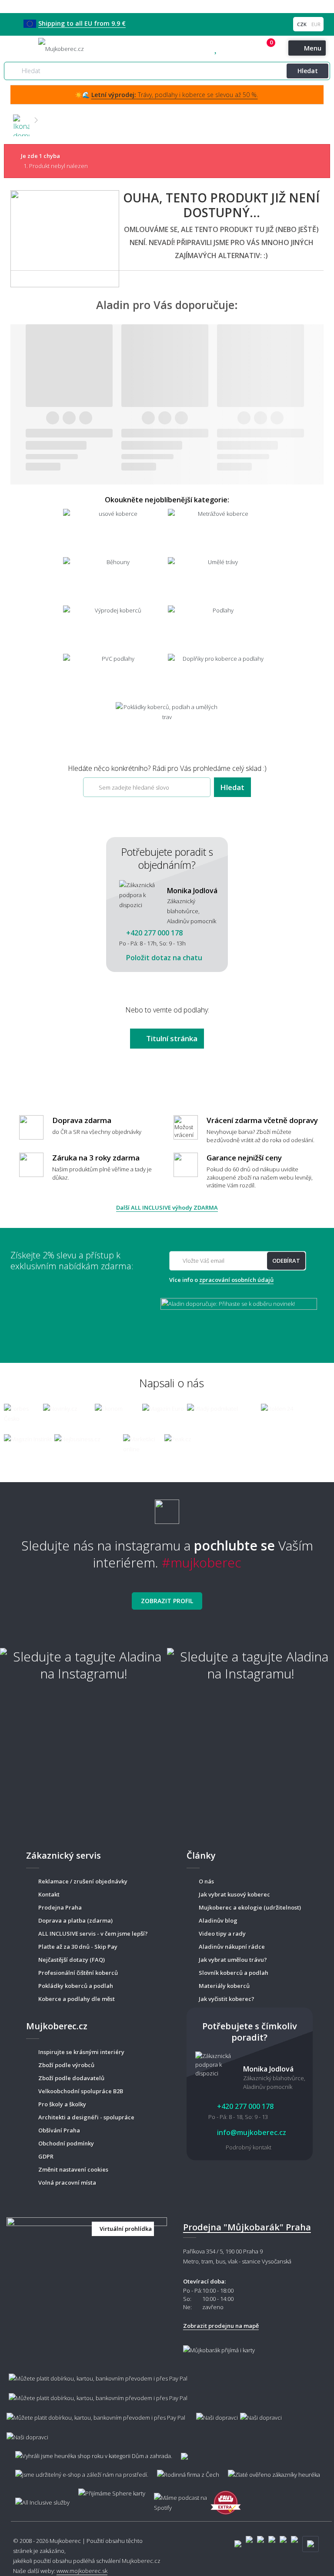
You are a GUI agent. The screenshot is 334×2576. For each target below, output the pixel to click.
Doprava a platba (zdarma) (75, 1920)
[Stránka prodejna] (87, 2257)
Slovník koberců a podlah (234, 1973)
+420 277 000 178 (234, 49)
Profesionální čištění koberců (78, 1973)
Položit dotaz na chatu (163, 958)
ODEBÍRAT (286, 1261)
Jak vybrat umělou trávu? (233, 1960)
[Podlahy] (219, 629)
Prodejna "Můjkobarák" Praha (247, 2227)
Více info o (221, 1280)
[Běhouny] (115, 580)
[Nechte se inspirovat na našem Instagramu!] (167, 1508)
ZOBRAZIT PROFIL (167, 1601)
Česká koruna (302, 24)
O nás (206, 1881)
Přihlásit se (256, 49)
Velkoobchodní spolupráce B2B (81, 2091)
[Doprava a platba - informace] (167, 2403)
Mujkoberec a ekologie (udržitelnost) (250, 1907)
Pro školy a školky (62, 2104)
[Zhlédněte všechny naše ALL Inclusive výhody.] (38, 2498)
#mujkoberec (202, 1562)
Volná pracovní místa (67, 2183)
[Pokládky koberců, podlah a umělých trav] (167, 725)
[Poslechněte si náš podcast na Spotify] (178, 2499)
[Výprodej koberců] (115, 629)
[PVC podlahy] (115, 677)
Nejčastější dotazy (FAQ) (72, 1960)
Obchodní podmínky (66, 2143)
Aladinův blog (218, 1920)
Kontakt (49, 1894)
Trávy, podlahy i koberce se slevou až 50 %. (175, 95)
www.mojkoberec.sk (82, 2571)
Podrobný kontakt (249, 2147)
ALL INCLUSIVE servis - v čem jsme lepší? (93, 1934)
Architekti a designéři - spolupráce (86, 2117)
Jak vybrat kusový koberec (234, 1894)
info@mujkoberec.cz (251, 2132)
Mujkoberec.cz (141, 2561)
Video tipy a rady (222, 1934)
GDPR (46, 2156)
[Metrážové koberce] (219, 532)
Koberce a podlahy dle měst (77, 1999)
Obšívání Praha (59, 2130)
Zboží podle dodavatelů (71, 2078)
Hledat (308, 71)
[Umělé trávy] (219, 580)
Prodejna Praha (60, 1907)
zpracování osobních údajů (236, 1280)
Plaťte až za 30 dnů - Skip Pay (78, 1947)
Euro (316, 24)
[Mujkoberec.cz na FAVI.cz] (226, 2498)
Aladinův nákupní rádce (232, 1947)
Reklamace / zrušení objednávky (83, 1881)
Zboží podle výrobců (66, 2065)
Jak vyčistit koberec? (227, 1999)
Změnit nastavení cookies (73, 2169)
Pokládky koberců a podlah (76, 1986)
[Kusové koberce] (115, 532)
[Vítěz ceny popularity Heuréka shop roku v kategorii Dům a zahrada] (61, 48)
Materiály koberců (224, 1986)
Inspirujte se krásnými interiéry (81, 2052)
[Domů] (21, 120)
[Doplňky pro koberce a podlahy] (219, 677)
